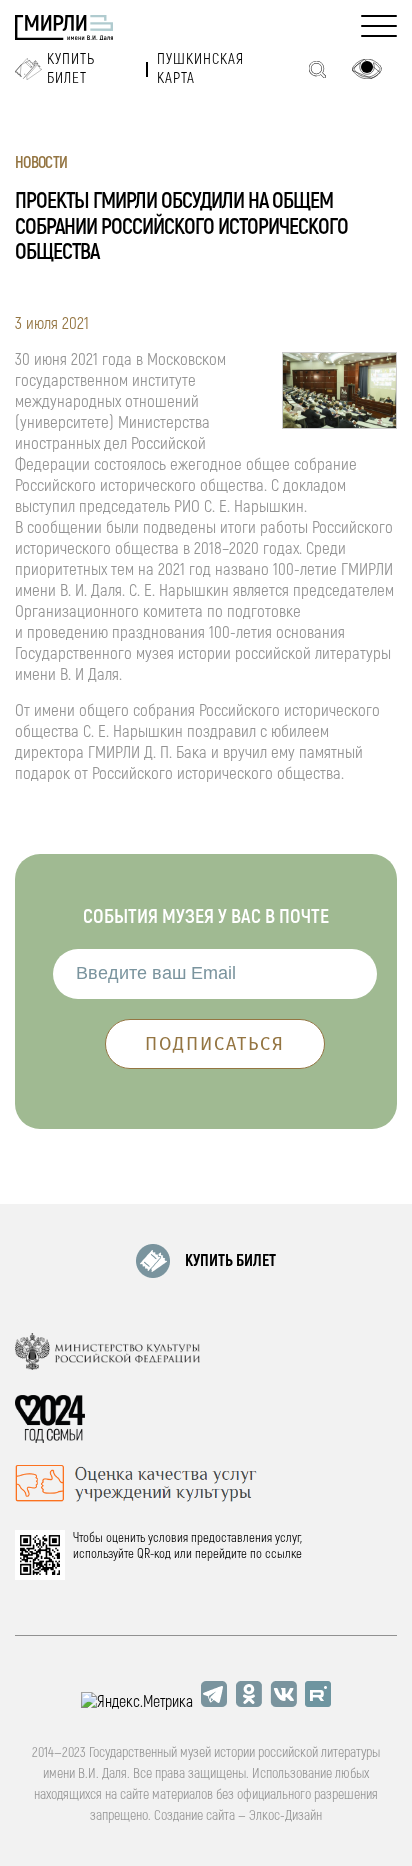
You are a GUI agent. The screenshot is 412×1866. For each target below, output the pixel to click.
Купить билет (71, 69)
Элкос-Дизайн (285, 1815)
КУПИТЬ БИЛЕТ (230, 1261)
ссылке (283, 1554)
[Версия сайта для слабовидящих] (367, 69)
